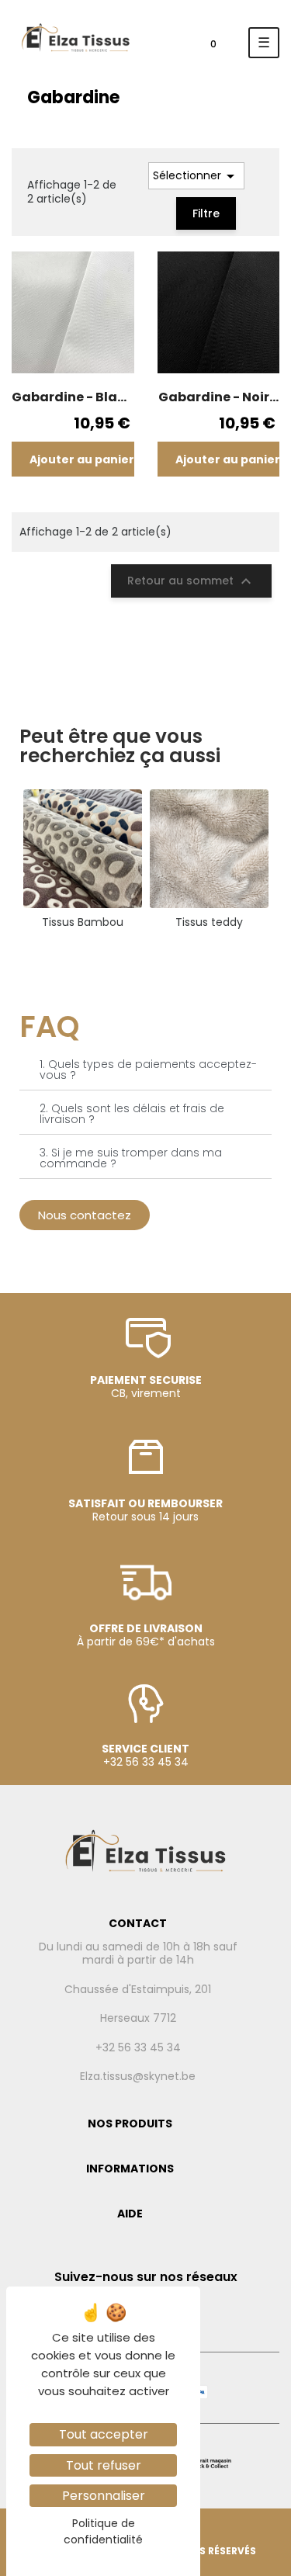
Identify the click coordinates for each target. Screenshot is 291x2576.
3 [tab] (138, 949)
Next (283, 859)
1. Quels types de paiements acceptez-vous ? (148, 1070)
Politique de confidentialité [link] (103, 2531)
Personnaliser (104, 2496)
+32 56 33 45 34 (138, 2048)
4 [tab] (154, 949)
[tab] (145, 1070)
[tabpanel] (83, 859)
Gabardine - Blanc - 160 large (73, 397)
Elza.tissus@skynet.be (138, 2077)
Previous (8, 859)
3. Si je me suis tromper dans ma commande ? (131, 1158)
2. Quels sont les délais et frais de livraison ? (132, 1114)
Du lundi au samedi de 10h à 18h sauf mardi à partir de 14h (138, 1954)
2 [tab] (123, 949)
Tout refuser (104, 2465)
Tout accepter (104, 2434)
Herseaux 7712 (138, 2019)
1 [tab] (107, 949)
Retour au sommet (191, 581)
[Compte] (166, 48)
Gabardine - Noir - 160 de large (218, 397)
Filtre (206, 213)
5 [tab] (169, 949)
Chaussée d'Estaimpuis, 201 (138, 1990)
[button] (85, 1215)
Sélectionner (196, 176)
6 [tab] (185, 949)
